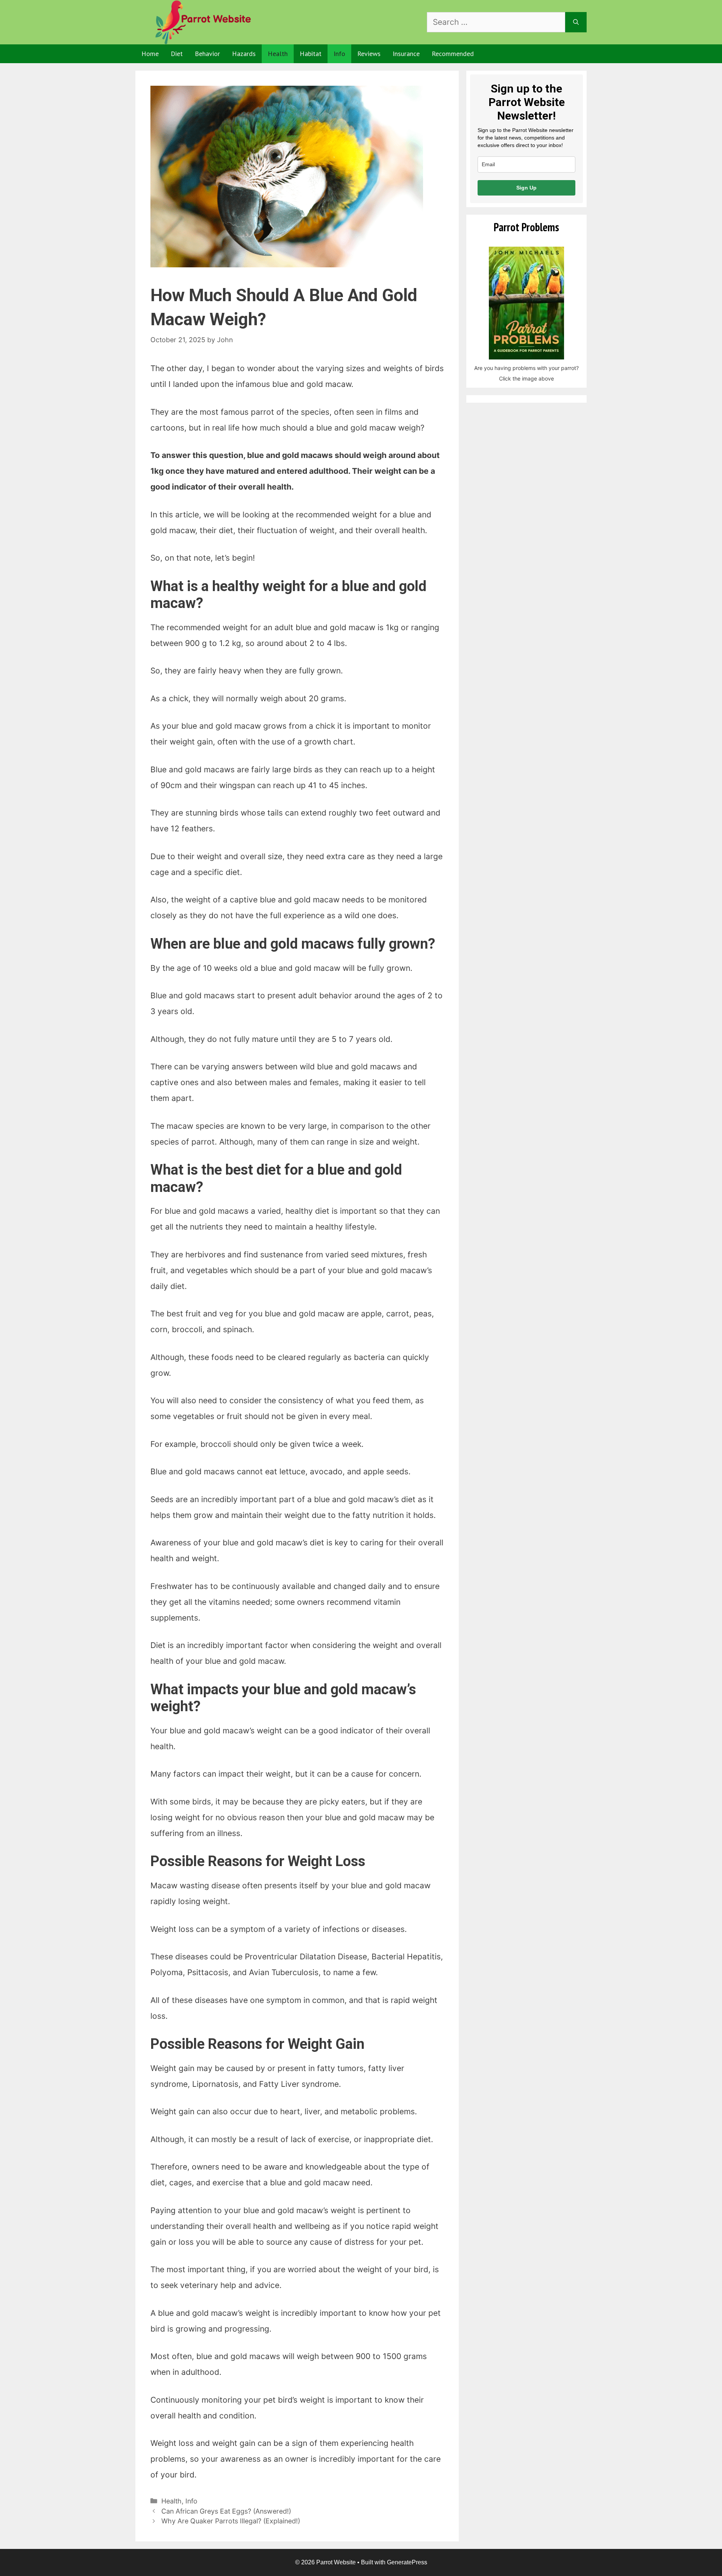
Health (278, 54)
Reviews (369, 54)
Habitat (311, 54)
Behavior (207, 54)
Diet (177, 54)
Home (150, 54)
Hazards (244, 54)
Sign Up (526, 188)
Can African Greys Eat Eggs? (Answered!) (226, 2511)
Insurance (406, 54)
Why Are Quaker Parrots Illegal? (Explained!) (231, 2521)
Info (339, 54)
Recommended (453, 54)
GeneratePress (407, 2562)
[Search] (576, 22)
